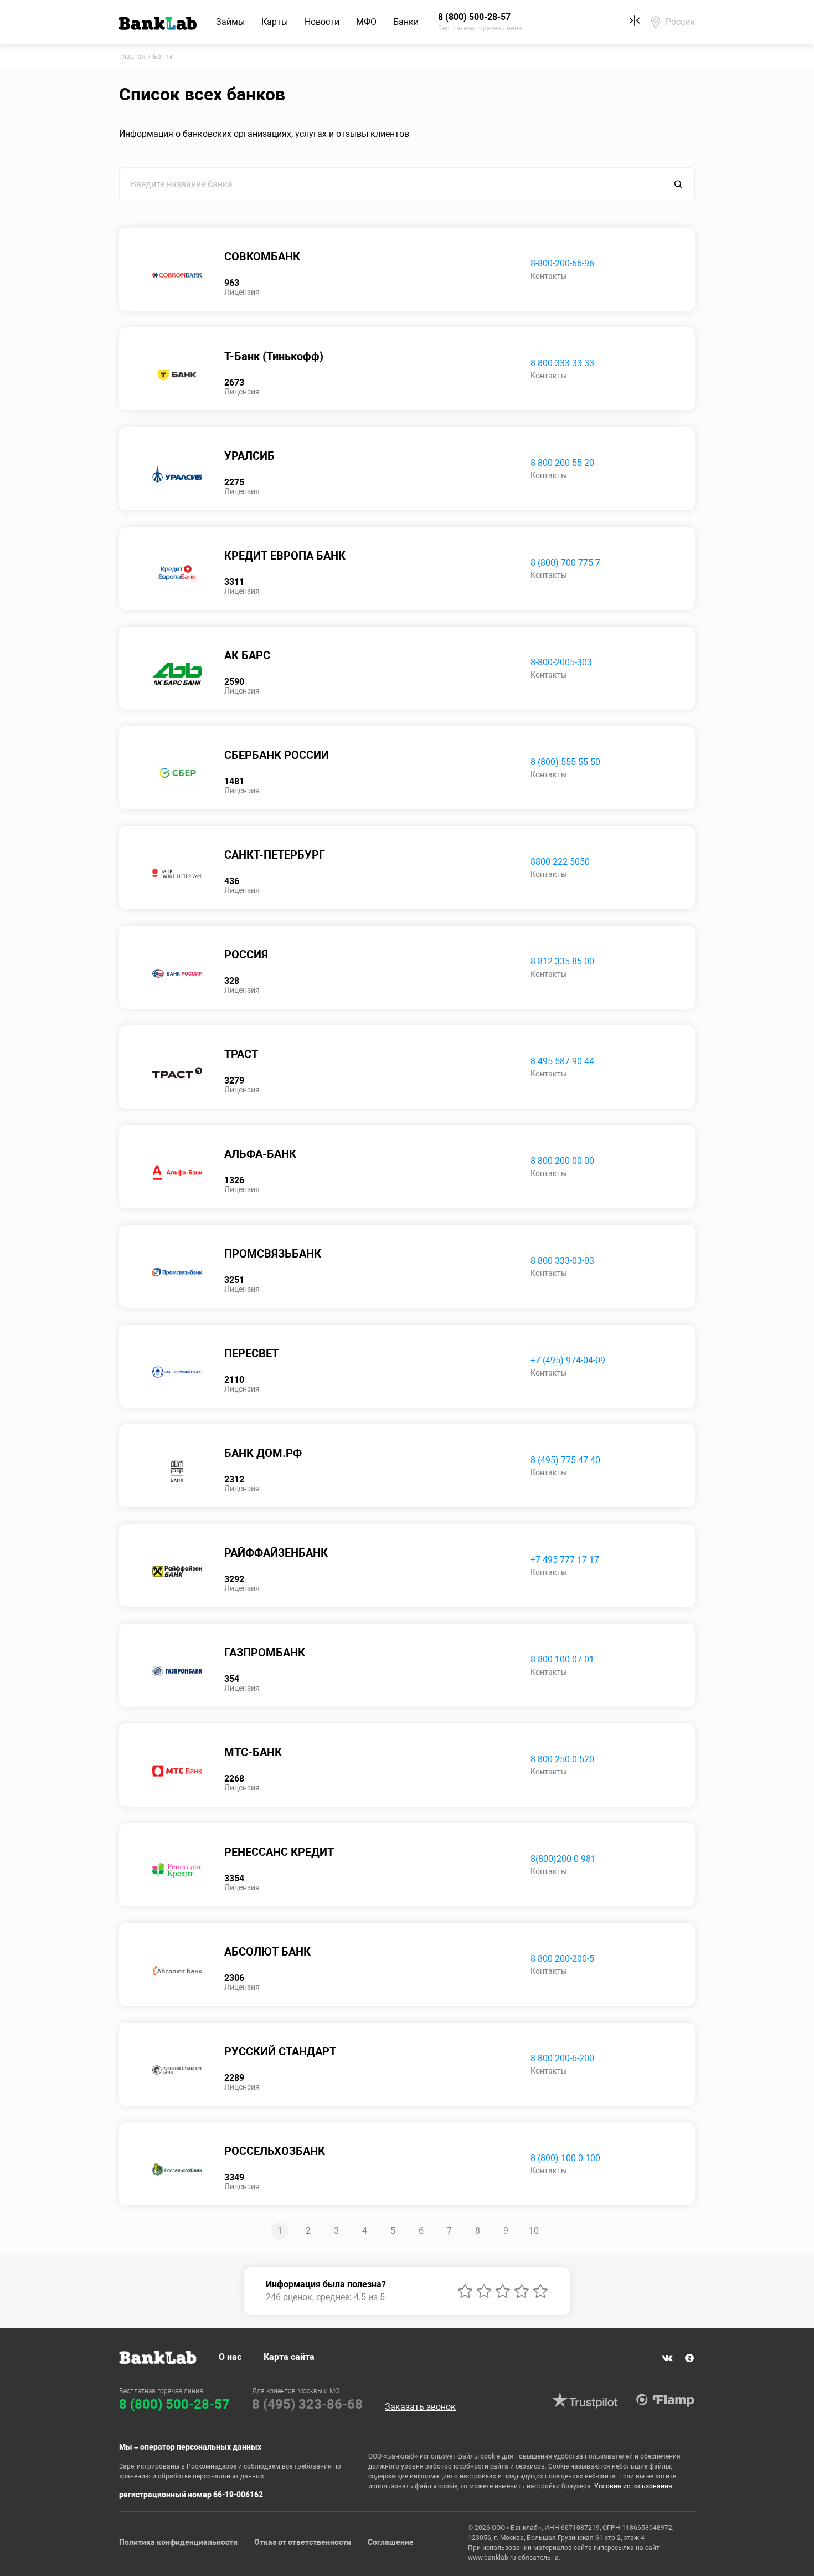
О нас (230, 2357)
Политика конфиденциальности (178, 2542)
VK (667, 2358)
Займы (230, 22)
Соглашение (391, 2542)
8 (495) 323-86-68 (307, 2404)
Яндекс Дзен (689, 2358)
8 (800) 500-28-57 (174, 2404)
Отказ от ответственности (303, 2542)
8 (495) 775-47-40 (565, 1460)
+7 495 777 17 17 (565, 1560)
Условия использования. (634, 2486)
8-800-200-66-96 (562, 263)
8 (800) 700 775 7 (565, 563)
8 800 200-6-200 (562, 2058)
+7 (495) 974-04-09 (568, 1360)
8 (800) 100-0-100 (565, 2158)
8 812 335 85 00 (562, 961)
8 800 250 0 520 (562, 1759)
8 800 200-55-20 (562, 463)
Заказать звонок (420, 2407)
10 (534, 2231)
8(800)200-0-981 (563, 1859)
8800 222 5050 (560, 862)
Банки (406, 22)
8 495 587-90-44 (562, 1061)
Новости (322, 22)
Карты (275, 22)
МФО (366, 22)
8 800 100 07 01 (562, 1659)
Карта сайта (289, 2357)
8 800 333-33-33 (562, 363)
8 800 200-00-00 (562, 1161)
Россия (680, 22)
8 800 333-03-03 (562, 1261)
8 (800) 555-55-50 (565, 762)
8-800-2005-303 (561, 662)
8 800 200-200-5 (562, 1959)
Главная (132, 57)
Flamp (665, 2400)
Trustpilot (585, 2400)
